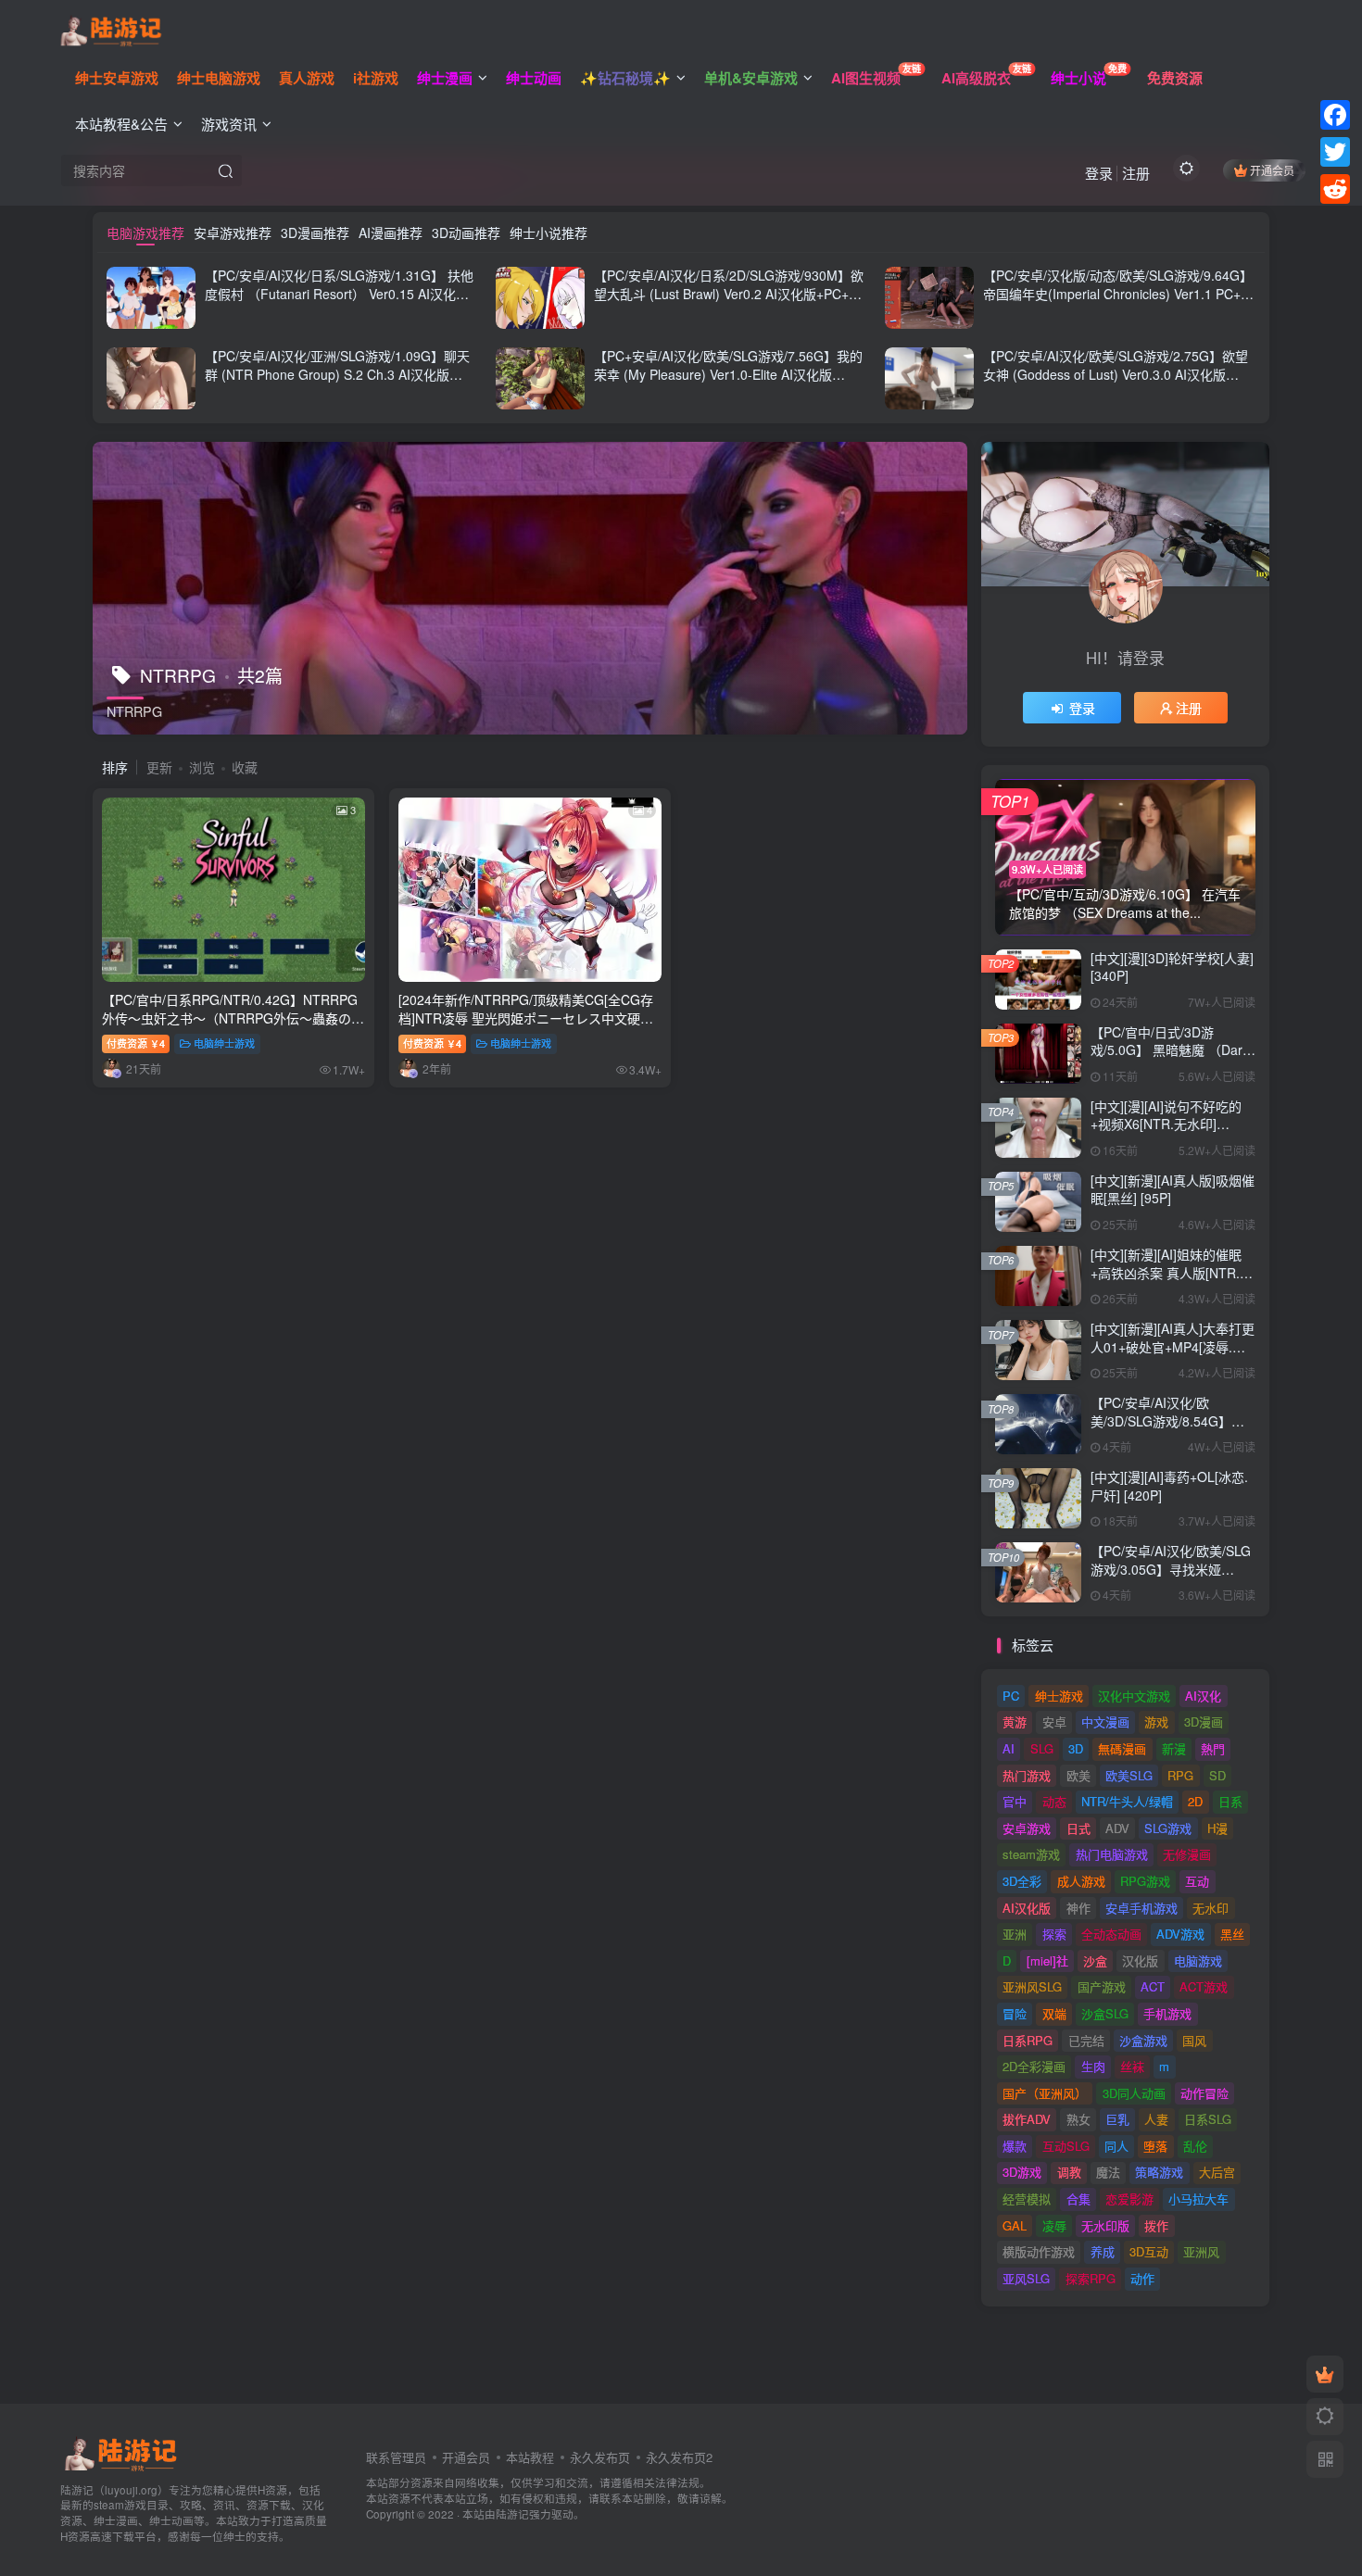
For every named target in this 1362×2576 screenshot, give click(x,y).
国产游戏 (1102, 1986)
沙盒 (1095, 1960)
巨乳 (1117, 2119)
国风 (1194, 2040)
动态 (1054, 1801)
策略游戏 (1159, 2172)
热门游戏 (1027, 1775)
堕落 (1155, 2146)
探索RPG (1091, 2278)
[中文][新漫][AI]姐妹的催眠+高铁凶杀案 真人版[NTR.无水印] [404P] (1172, 1272)
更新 (159, 767)
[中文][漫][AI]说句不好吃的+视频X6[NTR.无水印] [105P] (1166, 1124)
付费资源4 (136, 1043)
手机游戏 (1167, 2013)
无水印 (1211, 1908)
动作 (1142, 2278)
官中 (1015, 1801)
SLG (1042, 1748)
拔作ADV (1027, 2119)
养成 (1103, 2251)
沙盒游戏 (1143, 2040)
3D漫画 (1204, 1722)
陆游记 (512, 2514)
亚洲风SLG (1032, 1986)
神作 (1078, 1908)
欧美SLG (1129, 1775)
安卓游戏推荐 (233, 232)
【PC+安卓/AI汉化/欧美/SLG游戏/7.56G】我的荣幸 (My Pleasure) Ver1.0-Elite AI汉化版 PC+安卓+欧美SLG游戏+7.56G (728, 374)
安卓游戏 (1027, 1828)
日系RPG (1028, 2040)
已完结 (1086, 2040)
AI (1009, 1748)
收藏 (245, 767)
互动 (1197, 1881)
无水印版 (1105, 2225)
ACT (1153, 1986)
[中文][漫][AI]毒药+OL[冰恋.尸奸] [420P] (1169, 1486)
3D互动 (1149, 2251)
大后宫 (1217, 2172)
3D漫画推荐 (315, 232)
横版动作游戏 (1039, 2251)
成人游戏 (1081, 1881)
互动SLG (1066, 2146)
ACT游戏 (1204, 1986)
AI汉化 (1203, 1696)
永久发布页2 (679, 2457)
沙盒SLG (1105, 2013)
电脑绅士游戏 (224, 1043)
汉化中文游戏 (1134, 1696)
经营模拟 (1027, 2199)
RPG (1180, 1775)
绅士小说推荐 (549, 232)
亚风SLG (1026, 2278)
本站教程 (530, 2457)
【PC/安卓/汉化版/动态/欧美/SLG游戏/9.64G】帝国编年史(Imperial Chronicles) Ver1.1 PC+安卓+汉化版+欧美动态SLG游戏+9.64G (1118, 293)
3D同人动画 (1134, 2093)
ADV (1117, 1828)
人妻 (1156, 2119)
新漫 (1174, 1748)
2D (1195, 1801)
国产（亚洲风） (1045, 2093)
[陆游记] (111, 29)
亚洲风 (1201, 2251)
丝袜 (1132, 2066)
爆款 (1015, 2146)
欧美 (1078, 1775)
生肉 (1093, 2066)
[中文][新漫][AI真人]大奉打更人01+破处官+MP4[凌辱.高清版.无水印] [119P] (1173, 1346)
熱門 (1213, 1748)
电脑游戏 (1198, 1960)
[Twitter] (1335, 152)
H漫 (1217, 1828)
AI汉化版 (1027, 1908)
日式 (1078, 1828)
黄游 (1015, 1722)
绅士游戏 (1059, 1696)
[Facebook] (1335, 115)
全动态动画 (1111, 1934)
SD (1217, 1775)
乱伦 (1195, 2146)
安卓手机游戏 (1141, 1908)
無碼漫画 (1122, 1748)
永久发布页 (600, 2457)
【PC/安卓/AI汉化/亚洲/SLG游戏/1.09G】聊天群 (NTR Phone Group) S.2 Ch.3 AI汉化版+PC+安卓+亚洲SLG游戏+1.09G (337, 374)
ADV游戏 (1180, 1934)
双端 (1054, 2013)
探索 (1054, 1934)
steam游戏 (1031, 1854)
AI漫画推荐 (391, 232)
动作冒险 (1204, 2093)
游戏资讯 (229, 124)
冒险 (1015, 2013)
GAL (1015, 2225)
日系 (1230, 1801)
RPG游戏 (1145, 1881)
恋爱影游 (1129, 2199)
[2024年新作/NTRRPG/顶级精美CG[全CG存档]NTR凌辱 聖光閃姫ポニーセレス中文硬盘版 (526, 1018)
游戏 (1156, 1722)
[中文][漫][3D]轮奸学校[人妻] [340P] (1172, 967)
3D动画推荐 (466, 232)
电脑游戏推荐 (145, 232)
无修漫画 (1187, 1854)
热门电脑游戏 (1112, 1854)
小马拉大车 (1198, 2199)
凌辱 (1054, 2225)
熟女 (1078, 2119)
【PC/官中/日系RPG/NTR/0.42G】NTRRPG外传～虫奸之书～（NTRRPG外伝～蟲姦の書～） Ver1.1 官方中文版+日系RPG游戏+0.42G (233, 1027)
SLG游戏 (1168, 1828)
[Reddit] (1335, 189)
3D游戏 (1022, 2172)
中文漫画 (1105, 1722)
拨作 (1156, 2225)
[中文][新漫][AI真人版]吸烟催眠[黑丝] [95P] (1173, 1189)
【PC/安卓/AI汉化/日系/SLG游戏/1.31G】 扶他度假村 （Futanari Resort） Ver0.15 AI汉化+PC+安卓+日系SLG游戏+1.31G (339, 293)
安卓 (1054, 1722)
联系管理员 (396, 2457)
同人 (1116, 2146)
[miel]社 (1047, 1960)
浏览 (202, 767)
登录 (1099, 173)
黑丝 (1232, 1934)
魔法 (1108, 2172)
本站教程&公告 (121, 124)
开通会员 (1272, 170)
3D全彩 (1022, 1881)
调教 (1069, 2172)
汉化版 (1140, 1960)
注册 (1136, 173)
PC (1011, 1696)
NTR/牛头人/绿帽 (1127, 1801)
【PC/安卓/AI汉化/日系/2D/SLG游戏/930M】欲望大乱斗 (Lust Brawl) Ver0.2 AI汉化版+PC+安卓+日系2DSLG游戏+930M (729, 293)
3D (1076, 1748)
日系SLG (1208, 2119)
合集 (1078, 2199)
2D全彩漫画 (1034, 2066)
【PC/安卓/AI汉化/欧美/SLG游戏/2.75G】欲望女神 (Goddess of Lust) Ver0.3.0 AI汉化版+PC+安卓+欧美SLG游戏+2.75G (1116, 374)
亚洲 (1015, 1934)
